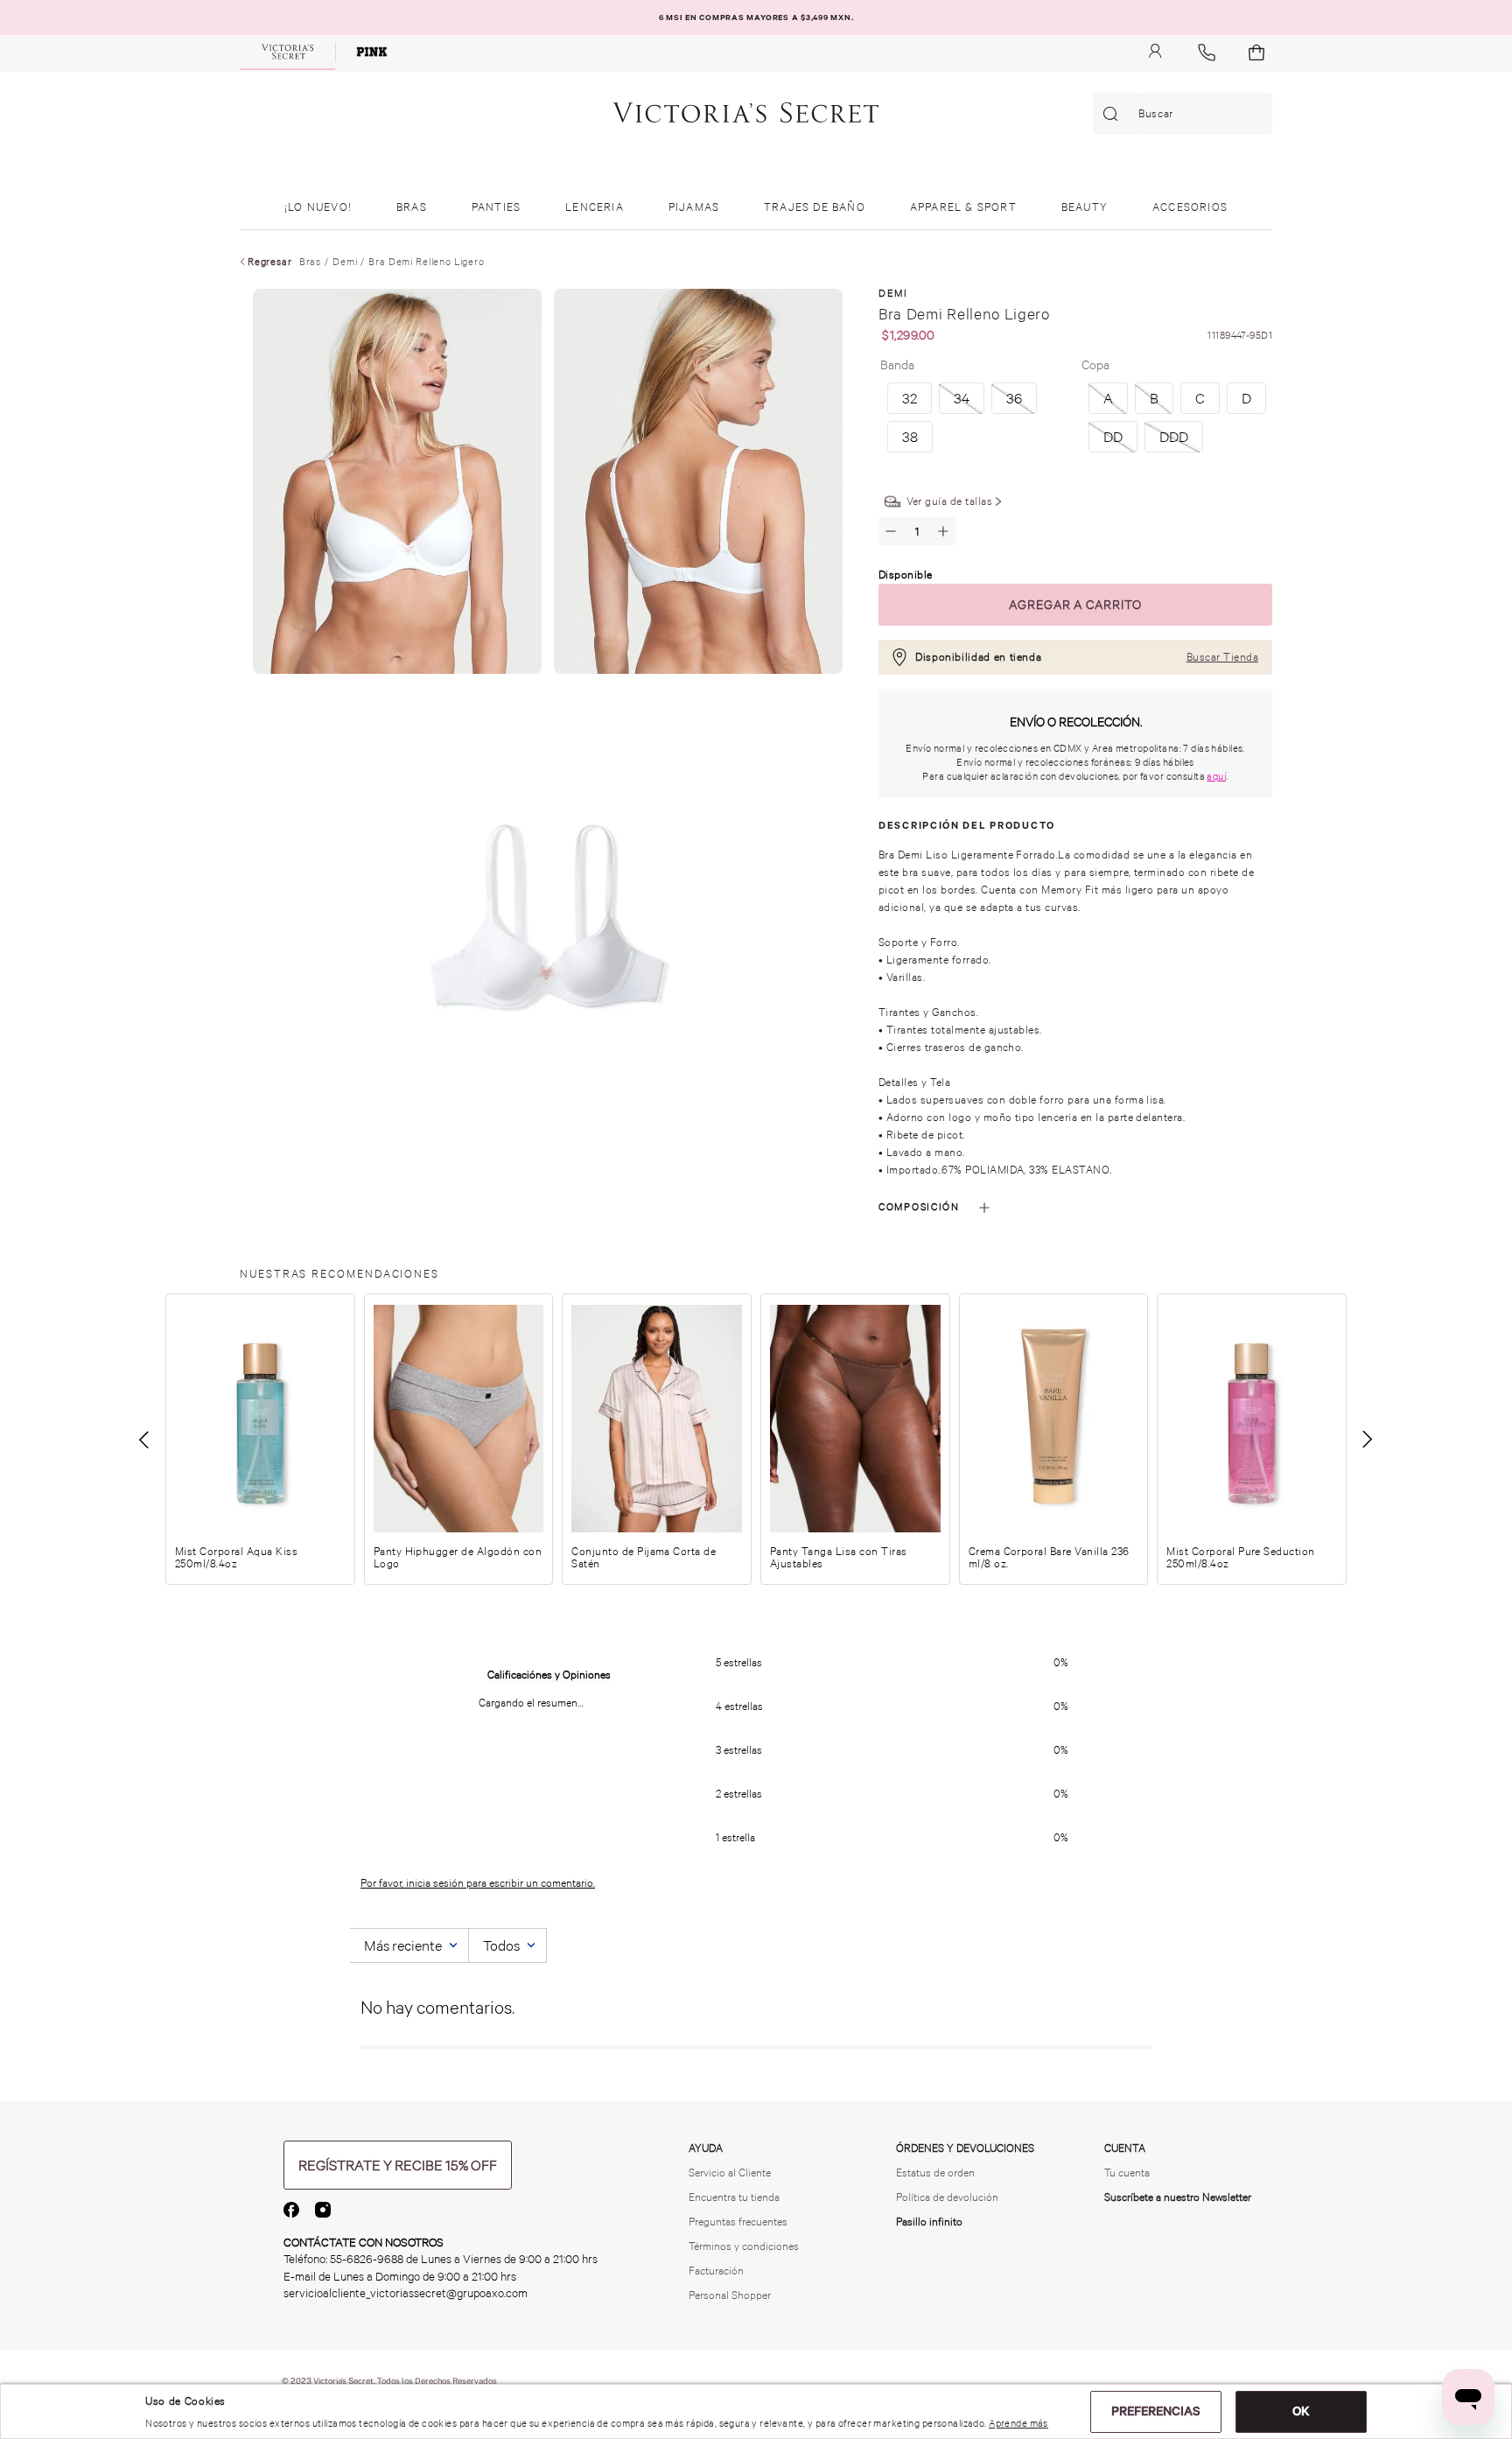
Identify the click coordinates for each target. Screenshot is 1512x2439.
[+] (943, 531)
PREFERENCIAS (1156, 2411)
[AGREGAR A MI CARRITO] (1075, 605)
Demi (345, 262)
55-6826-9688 (367, 2259)
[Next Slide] (1367, 1440)
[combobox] (1183, 114)
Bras (310, 262)
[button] (1108, 398)
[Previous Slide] (145, 1440)
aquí (1216, 776)
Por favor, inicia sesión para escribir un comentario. (478, 1883)
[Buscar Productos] (1114, 114)
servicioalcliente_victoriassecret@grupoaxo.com (406, 2293)
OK (1301, 2411)
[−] (891, 531)
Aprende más (1018, 2423)
